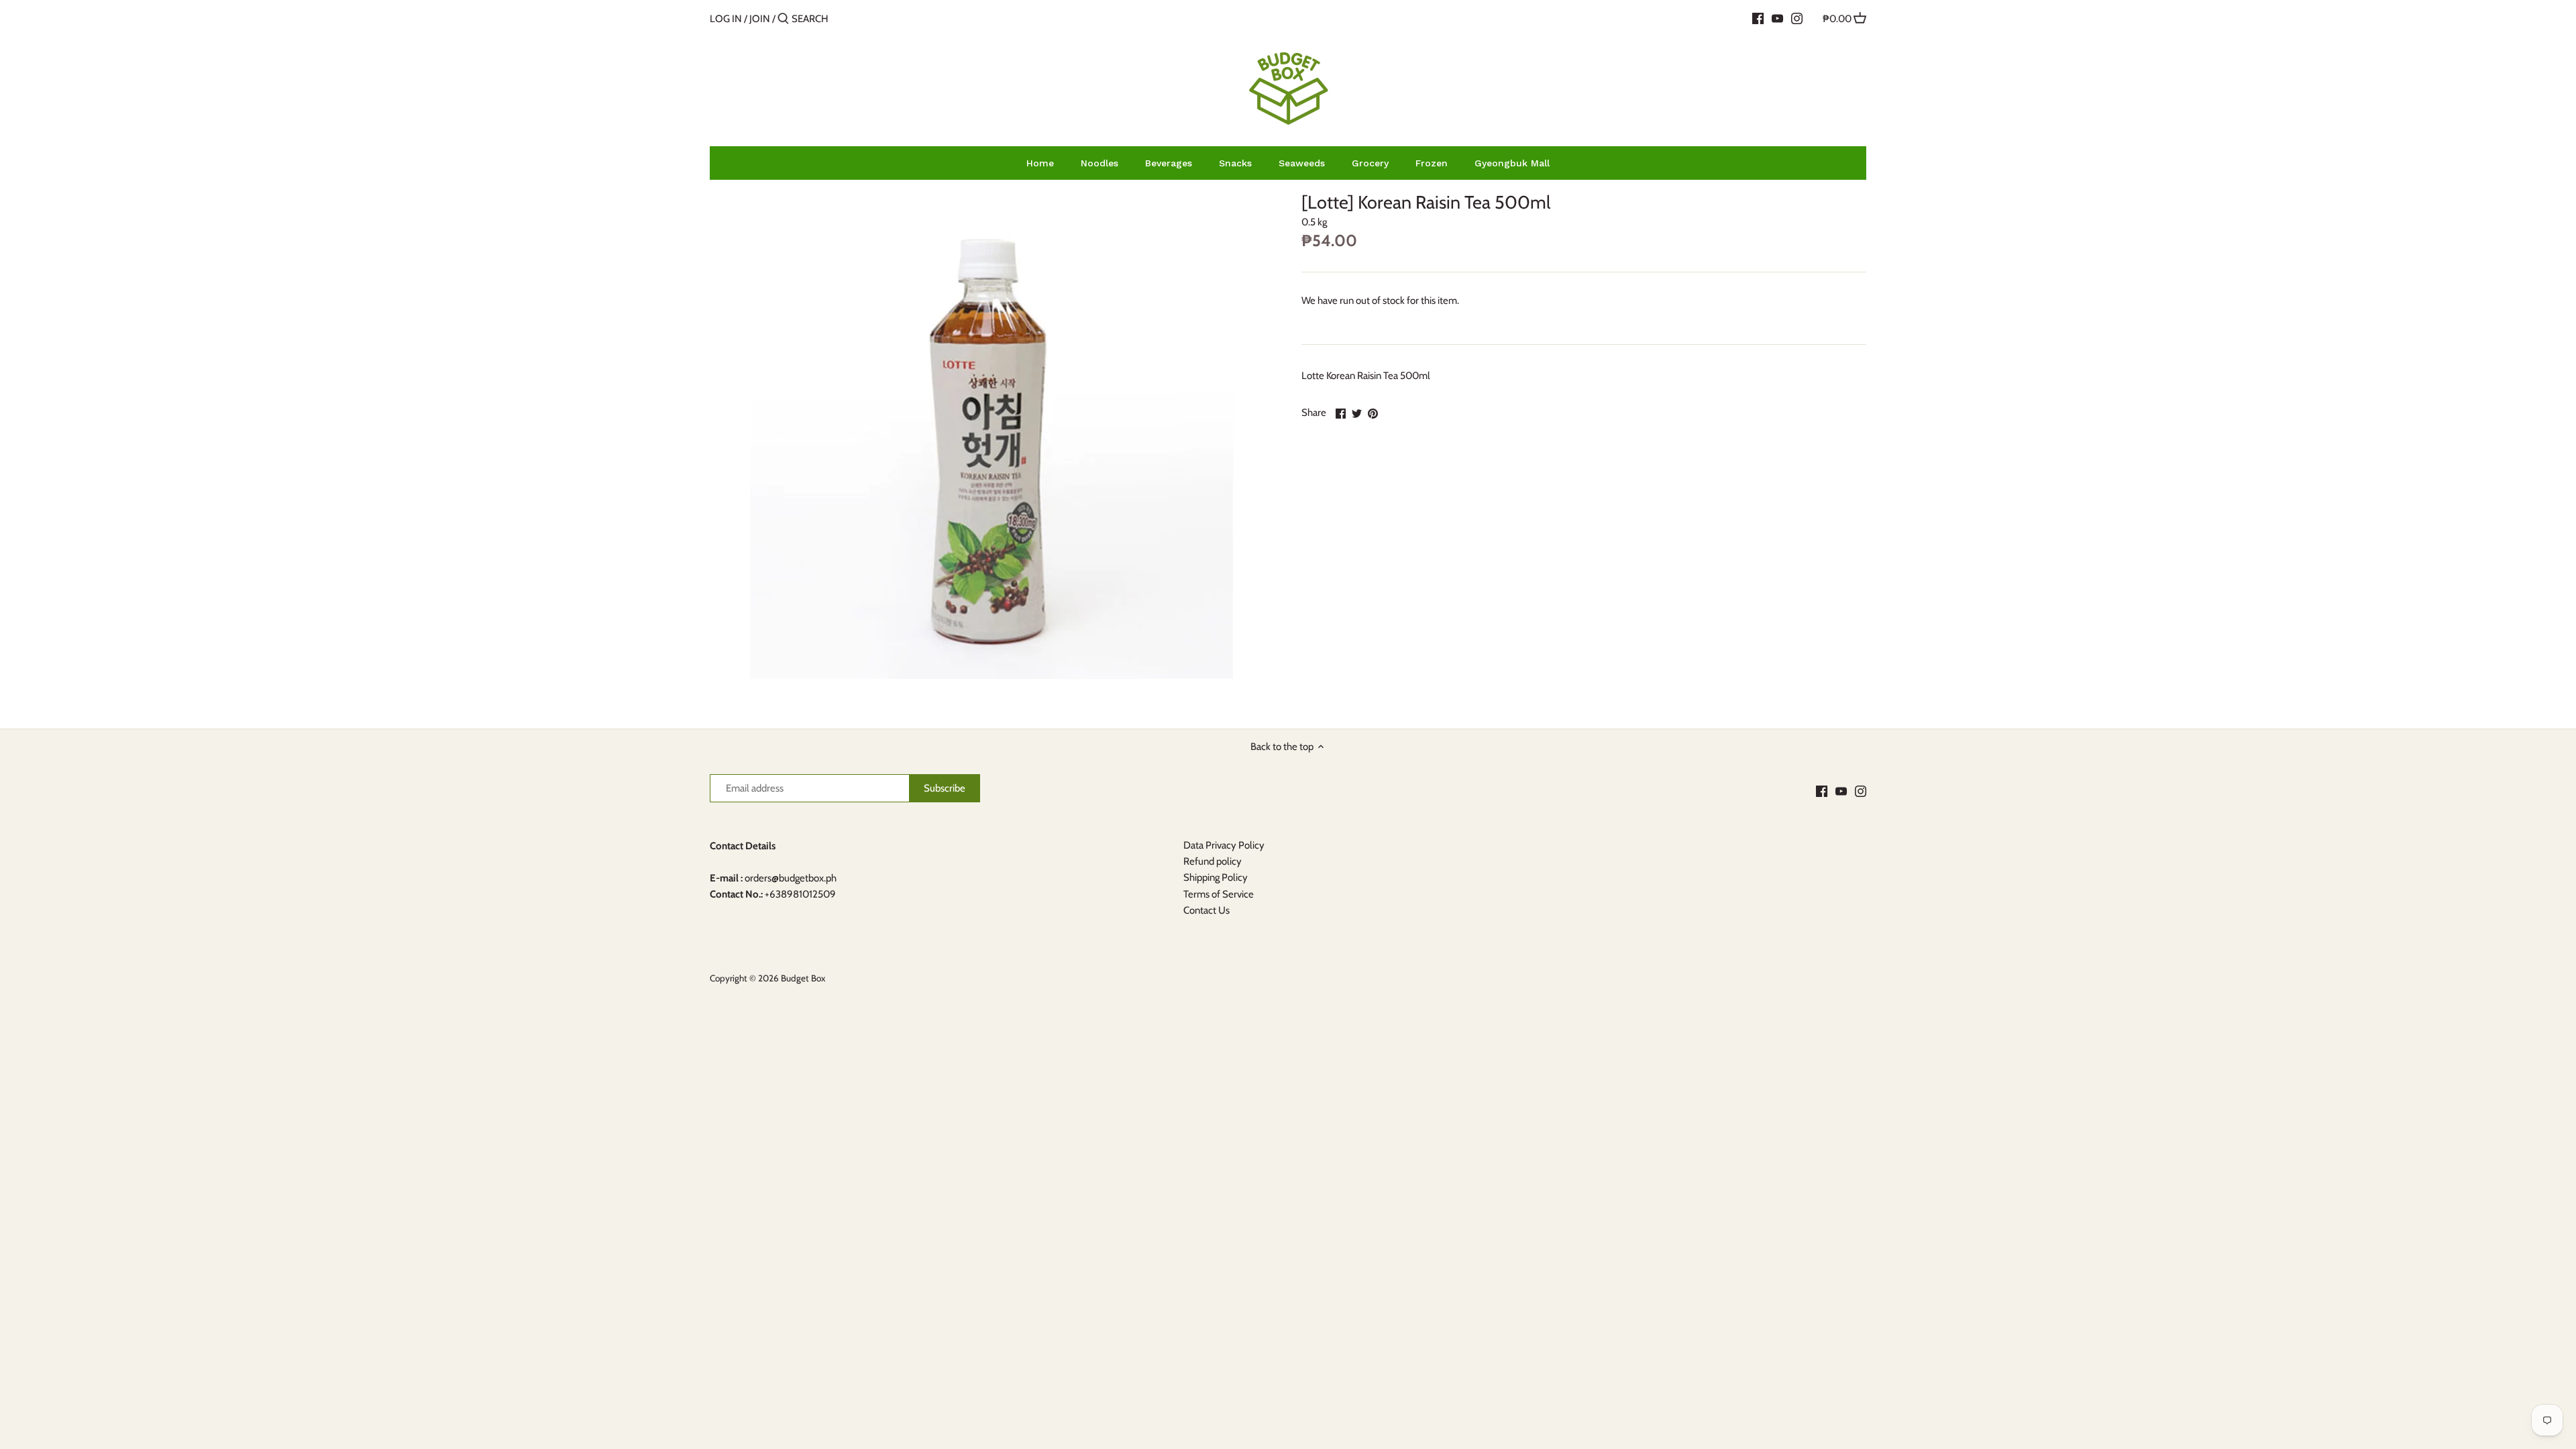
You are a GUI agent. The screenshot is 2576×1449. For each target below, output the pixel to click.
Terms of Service (1219, 894)
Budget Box (803, 978)
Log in (726, 19)
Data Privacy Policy (1224, 845)
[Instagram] (1797, 18)
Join (760, 19)
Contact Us (1206, 910)
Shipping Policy (1216, 877)
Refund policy (1213, 861)
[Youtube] (1777, 18)
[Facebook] (1758, 18)
